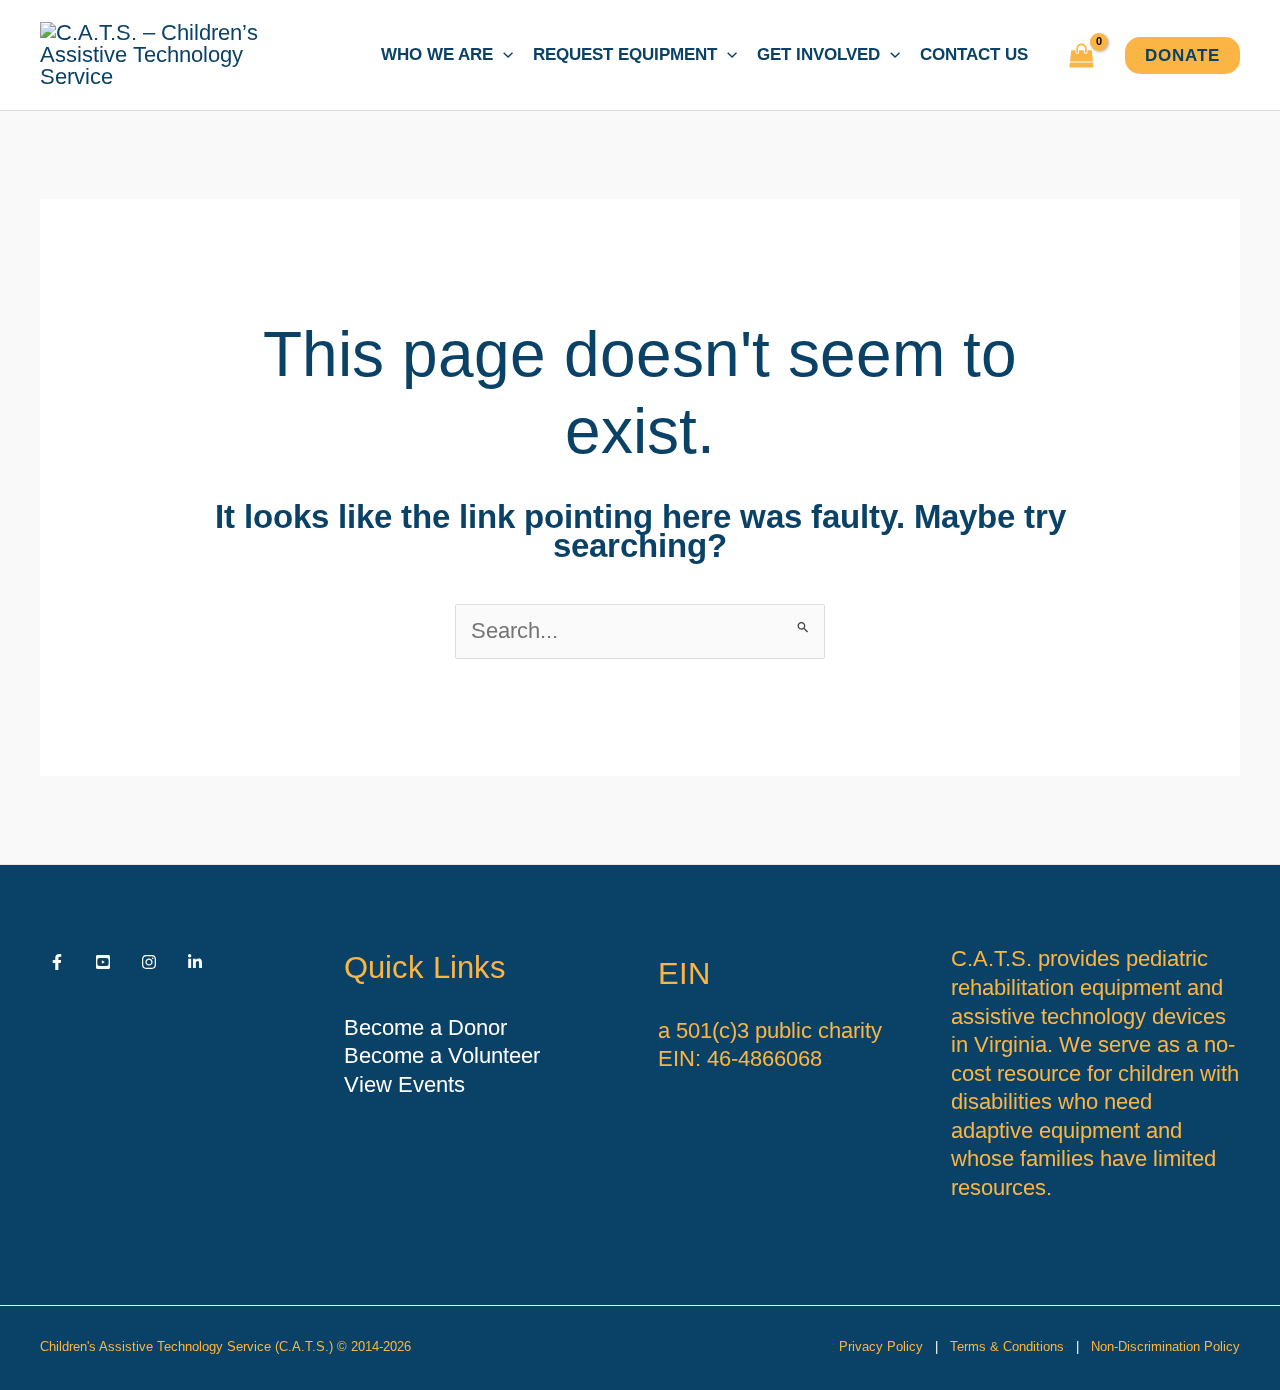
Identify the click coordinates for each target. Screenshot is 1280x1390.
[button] (503, 55)
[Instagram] (149, 962)
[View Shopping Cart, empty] (1081, 55)
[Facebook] (57, 962)
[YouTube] (103, 962)
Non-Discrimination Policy (1165, 1346)
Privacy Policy (881, 1346)
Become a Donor (425, 1027)
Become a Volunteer (442, 1055)
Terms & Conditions (1007, 1346)
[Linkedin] (195, 962)
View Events (404, 1084)
